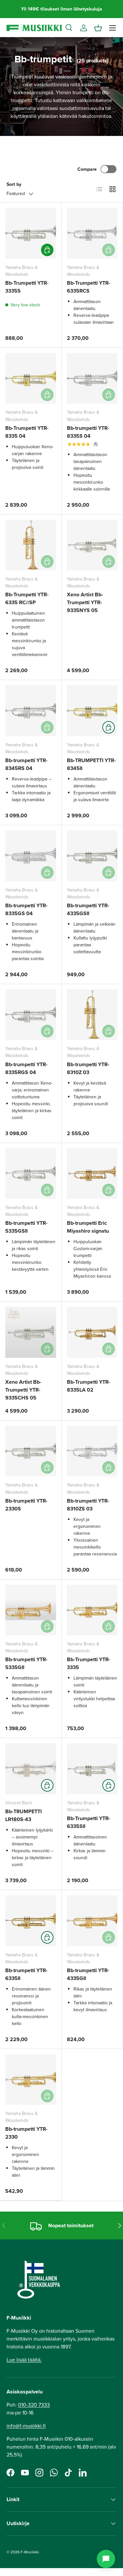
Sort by (14, 184)
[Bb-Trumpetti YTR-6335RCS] (92, 233)
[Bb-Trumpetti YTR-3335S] (31, 233)
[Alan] (106, 2559)
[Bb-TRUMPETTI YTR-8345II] (92, 711)
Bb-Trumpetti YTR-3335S (27, 287)
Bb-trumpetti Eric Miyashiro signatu (88, 1227)
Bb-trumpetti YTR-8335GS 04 (26, 909)
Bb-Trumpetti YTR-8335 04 (27, 432)
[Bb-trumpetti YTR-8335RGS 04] (31, 1015)
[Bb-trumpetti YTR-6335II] (31, 1921)
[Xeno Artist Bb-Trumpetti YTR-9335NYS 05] (92, 545)
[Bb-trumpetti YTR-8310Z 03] (92, 1015)
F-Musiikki (30, 2552)
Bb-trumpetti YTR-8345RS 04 (26, 764)
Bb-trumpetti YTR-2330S (26, 1505)
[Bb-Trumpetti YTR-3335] (92, 1610)
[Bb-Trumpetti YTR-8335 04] (31, 378)
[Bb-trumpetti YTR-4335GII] (92, 1921)
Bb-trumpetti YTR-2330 (26, 2133)
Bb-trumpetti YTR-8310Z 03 (88, 1068)
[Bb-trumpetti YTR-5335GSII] (31, 1174)
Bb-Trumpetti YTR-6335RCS (89, 287)
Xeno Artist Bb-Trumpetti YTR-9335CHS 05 (23, 1390)
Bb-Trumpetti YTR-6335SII (89, 1822)
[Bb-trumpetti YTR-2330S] (31, 1451)
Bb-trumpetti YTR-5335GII (26, 1663)
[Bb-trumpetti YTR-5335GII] (31, 1610)
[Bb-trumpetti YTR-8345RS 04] (31, 711)
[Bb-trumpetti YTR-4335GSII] (92, 856)
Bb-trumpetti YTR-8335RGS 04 (26, 1068)
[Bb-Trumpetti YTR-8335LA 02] (92, 1332)
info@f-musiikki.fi (26, 2426)
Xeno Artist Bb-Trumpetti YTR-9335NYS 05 (85, 602)
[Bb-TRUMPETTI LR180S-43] (31, 1769)
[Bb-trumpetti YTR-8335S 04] (92, 378)
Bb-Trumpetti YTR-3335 (89, 1663)
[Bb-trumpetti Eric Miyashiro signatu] (92, 1174)
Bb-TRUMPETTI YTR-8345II (91, 764)
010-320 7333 (34, 2405)
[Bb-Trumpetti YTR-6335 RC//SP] (31, 545)
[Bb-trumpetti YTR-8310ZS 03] (92, 1451)
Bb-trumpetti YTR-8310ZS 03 (88, 1505)
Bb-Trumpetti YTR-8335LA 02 (89, 1386)
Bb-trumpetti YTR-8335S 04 (88, 432)
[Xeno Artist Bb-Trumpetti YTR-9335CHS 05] (31, 1332)
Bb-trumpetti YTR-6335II (26, 1974)
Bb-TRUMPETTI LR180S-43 (23, 1815)
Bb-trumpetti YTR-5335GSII (26, 1227)
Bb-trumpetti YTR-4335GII (88, 1974)
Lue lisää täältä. (24, 2360)
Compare (87, 169)
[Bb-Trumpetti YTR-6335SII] (92, 1769)
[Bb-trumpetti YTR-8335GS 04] (31, 856)
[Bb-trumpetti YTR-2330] (31, 2080)
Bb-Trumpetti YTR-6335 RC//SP (27, 598)
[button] (98, 28)
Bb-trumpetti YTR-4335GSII (88, 909)
